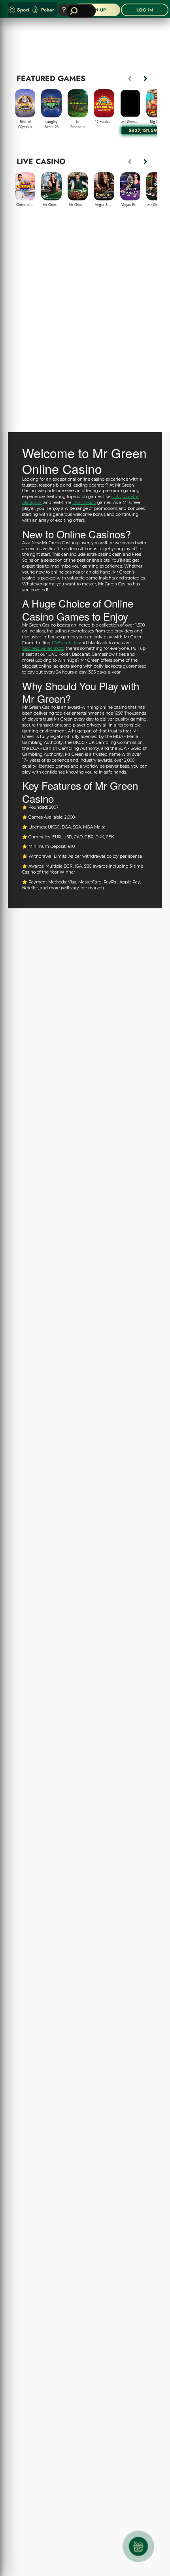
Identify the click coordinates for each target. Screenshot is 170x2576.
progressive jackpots (43, 648)
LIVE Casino (84, 503)
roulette (130, 497)
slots (116, 497)
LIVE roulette (65, 643)
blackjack (32, 503)
